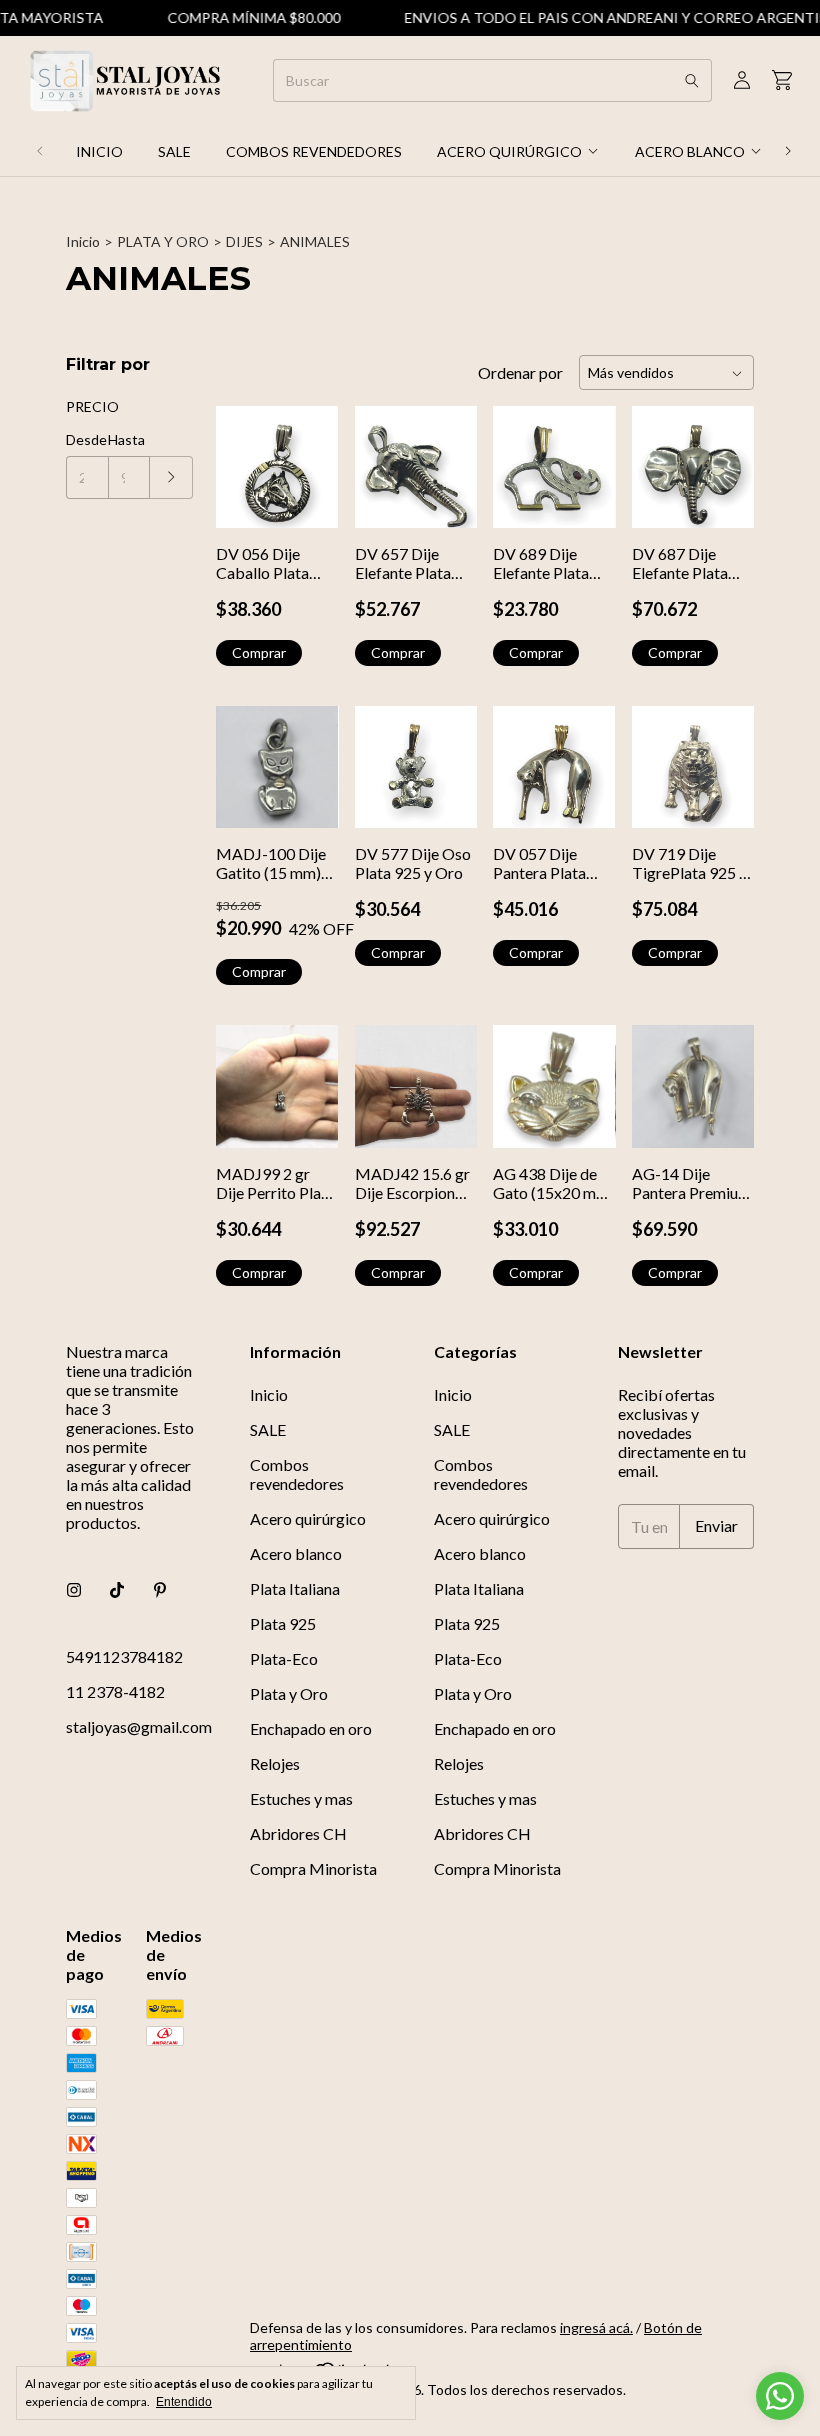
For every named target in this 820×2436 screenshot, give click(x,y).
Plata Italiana (295, 1588)
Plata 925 (283, 1623)
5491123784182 (124, 1656)
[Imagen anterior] (662, 454)
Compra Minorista (313, 1868)
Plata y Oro (289, 1693)
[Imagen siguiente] (724, 454)
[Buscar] (692, 80)
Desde (86, 439)
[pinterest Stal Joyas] (160, 1589)
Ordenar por (520, 372)
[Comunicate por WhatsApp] (780, 2396)
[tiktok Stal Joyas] (117, 1589)
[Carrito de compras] (782, 80)
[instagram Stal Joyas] (74, 1589)
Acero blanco (690, 151)
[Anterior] (40, 151)
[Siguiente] (788, 151)
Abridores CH (298, 1833)
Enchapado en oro (311, 1728)
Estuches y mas (301, 1798)
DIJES (244, 241)
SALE (174, 151)
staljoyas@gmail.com (139, 1726)
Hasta (126, 439)
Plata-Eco (284, 1658)
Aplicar (171, 477)
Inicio (99, 151)
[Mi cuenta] (742, 80)
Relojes (275, 1763)
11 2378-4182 (115, 1691)
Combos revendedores (314, 151)
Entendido (184, 2402)
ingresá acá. (596, 2327)
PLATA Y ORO (163, 241)
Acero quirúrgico (509, 151)
